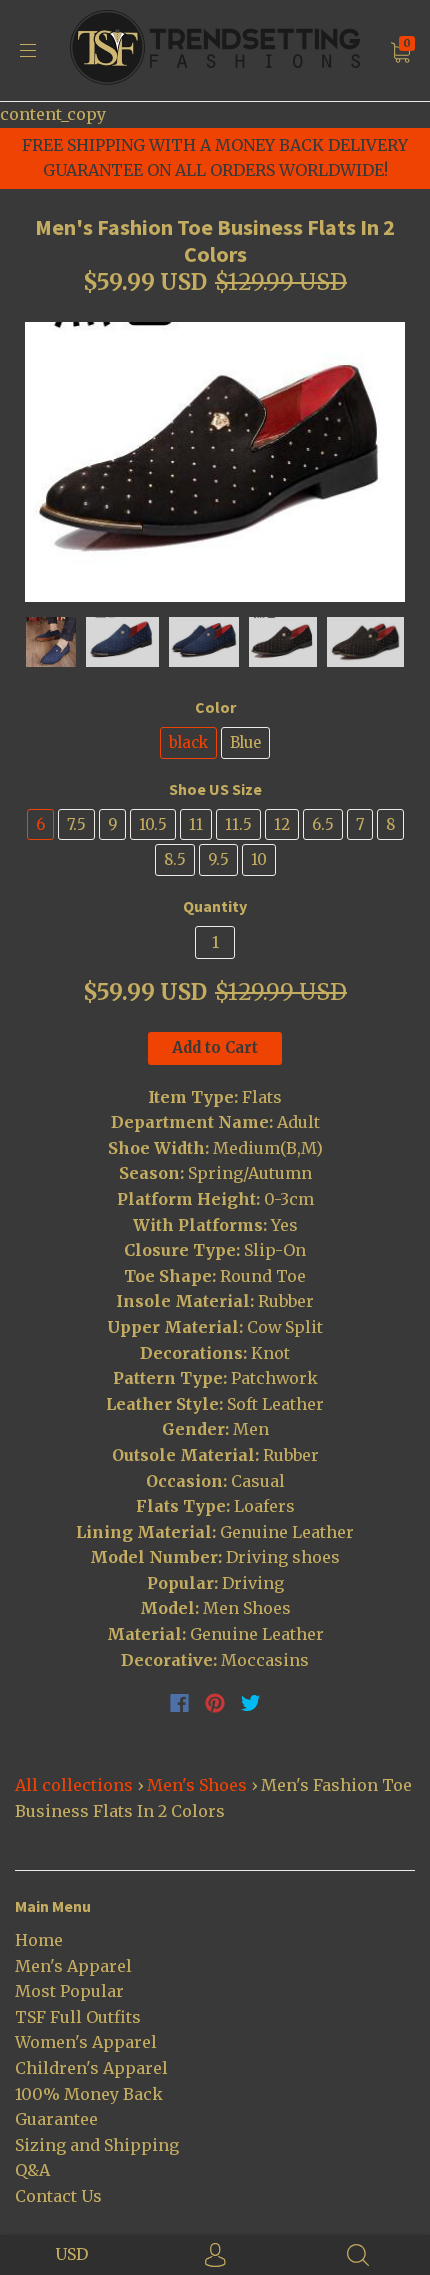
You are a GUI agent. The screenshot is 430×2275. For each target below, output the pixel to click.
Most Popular (69, 1991)
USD (71, 2254)
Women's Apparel (86, 2042)
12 (282, 824)
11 (196, 824)
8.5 (175, 859)
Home (39, 1940)
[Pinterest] (215, 1703)
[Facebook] (179, 1703)
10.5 (153, 824)
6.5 (323, 824)
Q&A (32, 2170)
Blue (245, 742)
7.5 (76, 824)
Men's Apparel (73, 1966)
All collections (74, 1785)
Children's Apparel (91, 2068)
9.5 (218, 859)
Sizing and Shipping (97, 2145)
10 (259, 859)
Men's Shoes (197, 1785)
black (188, 742)
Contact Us (58, 2196)
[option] (215, 462)
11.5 (238, 824)
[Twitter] (251, 1703)
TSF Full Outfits (78, 2017)
